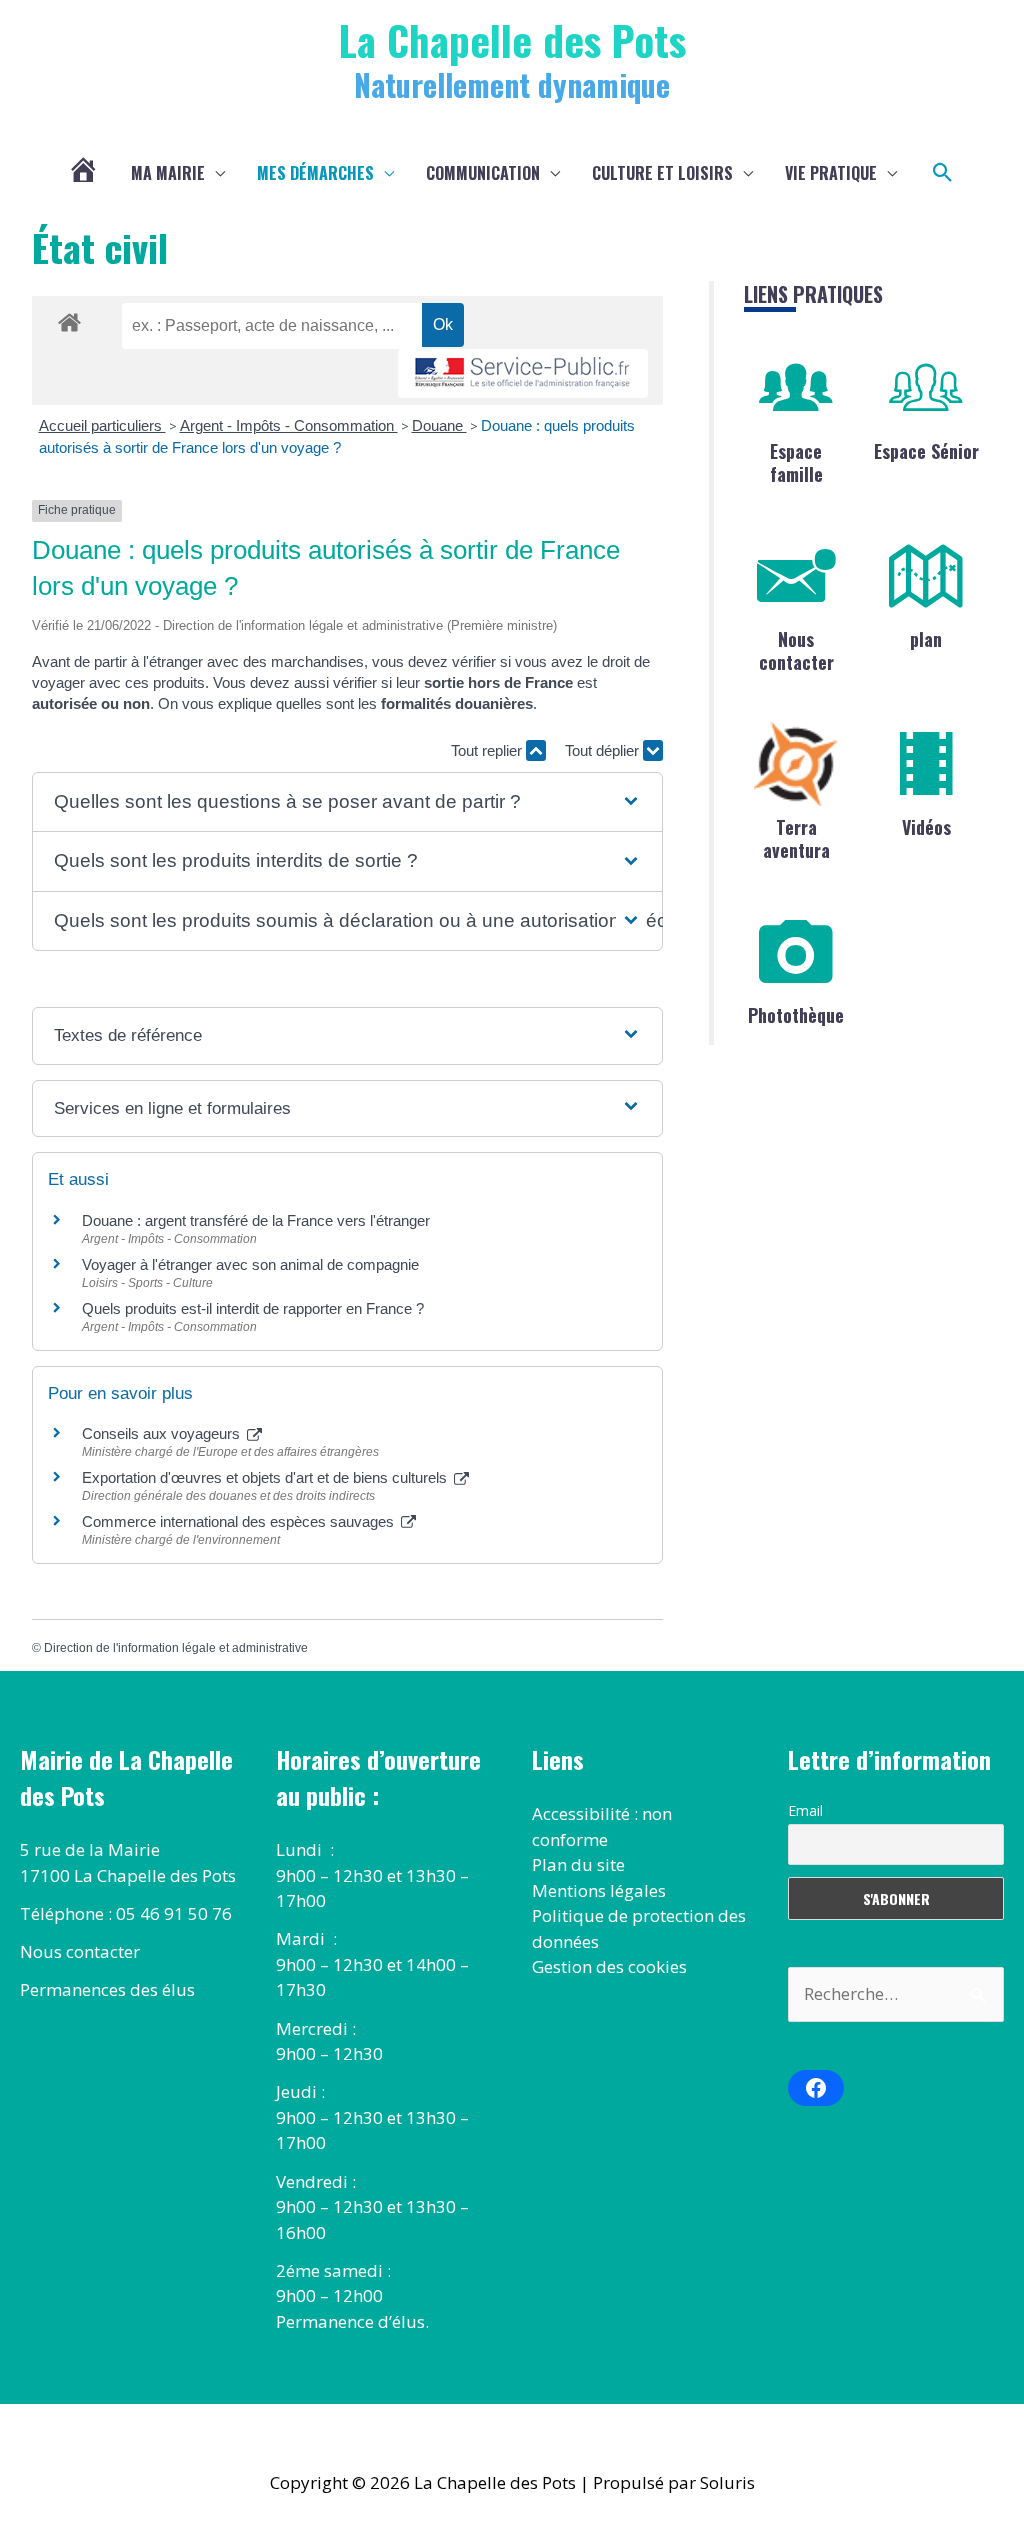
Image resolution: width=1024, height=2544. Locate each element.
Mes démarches (315, 173)
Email (805, 1810)
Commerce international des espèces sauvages (240, 1521)
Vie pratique (831, 173)
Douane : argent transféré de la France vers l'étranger (256, 1220)
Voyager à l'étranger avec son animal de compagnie (250, 1264)
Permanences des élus (107, 1989)
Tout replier (488, 750)
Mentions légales (599, 1890)
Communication (483, 173)
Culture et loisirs (662, 173)
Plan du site (578, 1864)
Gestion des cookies (609, 1966)
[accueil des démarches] (69, 319)
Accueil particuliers (102, 425)
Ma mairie (168, 173)
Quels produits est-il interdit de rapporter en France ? (253, 1308)
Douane (439, 425)
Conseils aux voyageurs (163, 1433)
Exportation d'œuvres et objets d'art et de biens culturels (266, 1477)
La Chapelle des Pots (512, 39)
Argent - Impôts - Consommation (289, 425)
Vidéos (926, 827)
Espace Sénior (926, 451)
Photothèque (796, 1015)
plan (926, 639)
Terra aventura (796, 838)
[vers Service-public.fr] (523, 373)
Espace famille (796, 462)
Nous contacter (796, 650)
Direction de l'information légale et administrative (176, 1648)
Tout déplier (604, 750)
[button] (943, 173)
